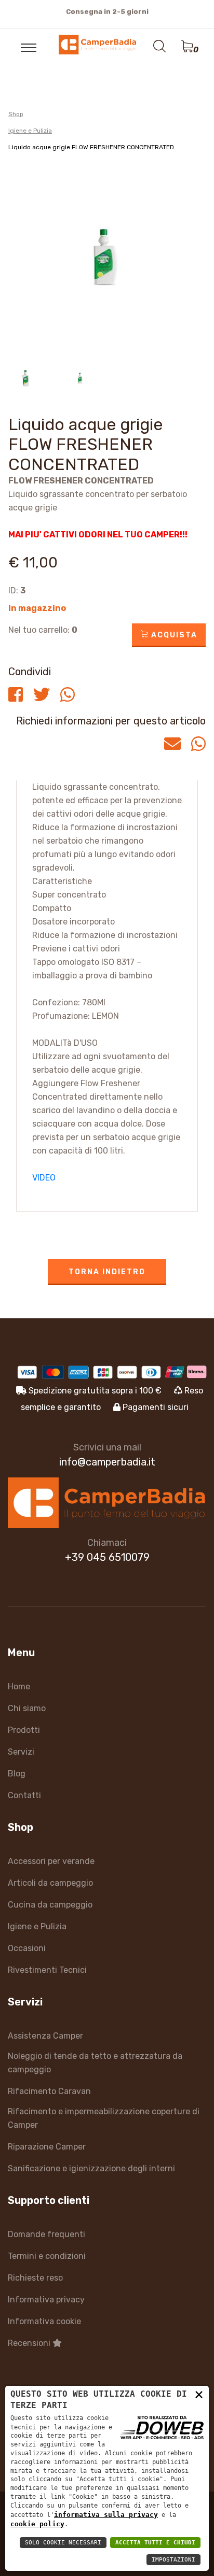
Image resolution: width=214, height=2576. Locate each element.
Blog (17, 1774)
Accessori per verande (51, 1861)
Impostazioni (173, 2560)
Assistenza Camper (45, 2036)
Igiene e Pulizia (30, 131)
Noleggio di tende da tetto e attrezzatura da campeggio (95, 2063)
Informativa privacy (46, 2300)
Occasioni (27, 1948)
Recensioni (30, 2343)
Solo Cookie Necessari (63, 2543)
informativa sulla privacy (106, 2515)
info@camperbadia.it (107, 1462)
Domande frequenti (46, 2234)
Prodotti (24, 1730)
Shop (16, 114)
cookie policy (37, 2524)
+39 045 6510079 (107, 1557)
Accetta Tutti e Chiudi (155, 2543)
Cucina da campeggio (50, 1905)
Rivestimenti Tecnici (47, 1970)
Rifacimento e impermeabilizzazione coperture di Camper (104, 2118)
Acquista (173, 635)
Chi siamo (27, 1708)
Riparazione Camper (47, 2147)
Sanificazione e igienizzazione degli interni (91, 2168)
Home (19, 1687)
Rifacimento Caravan (49, 2091)
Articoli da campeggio (50, 1883)
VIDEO (44, 1178)
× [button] (199, 2394)
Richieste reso (35, 2278)
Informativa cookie (44, 2321)
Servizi (21, 1752)
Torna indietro (107, 1272)
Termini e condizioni (47, 2256)
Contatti (24, 1795)
